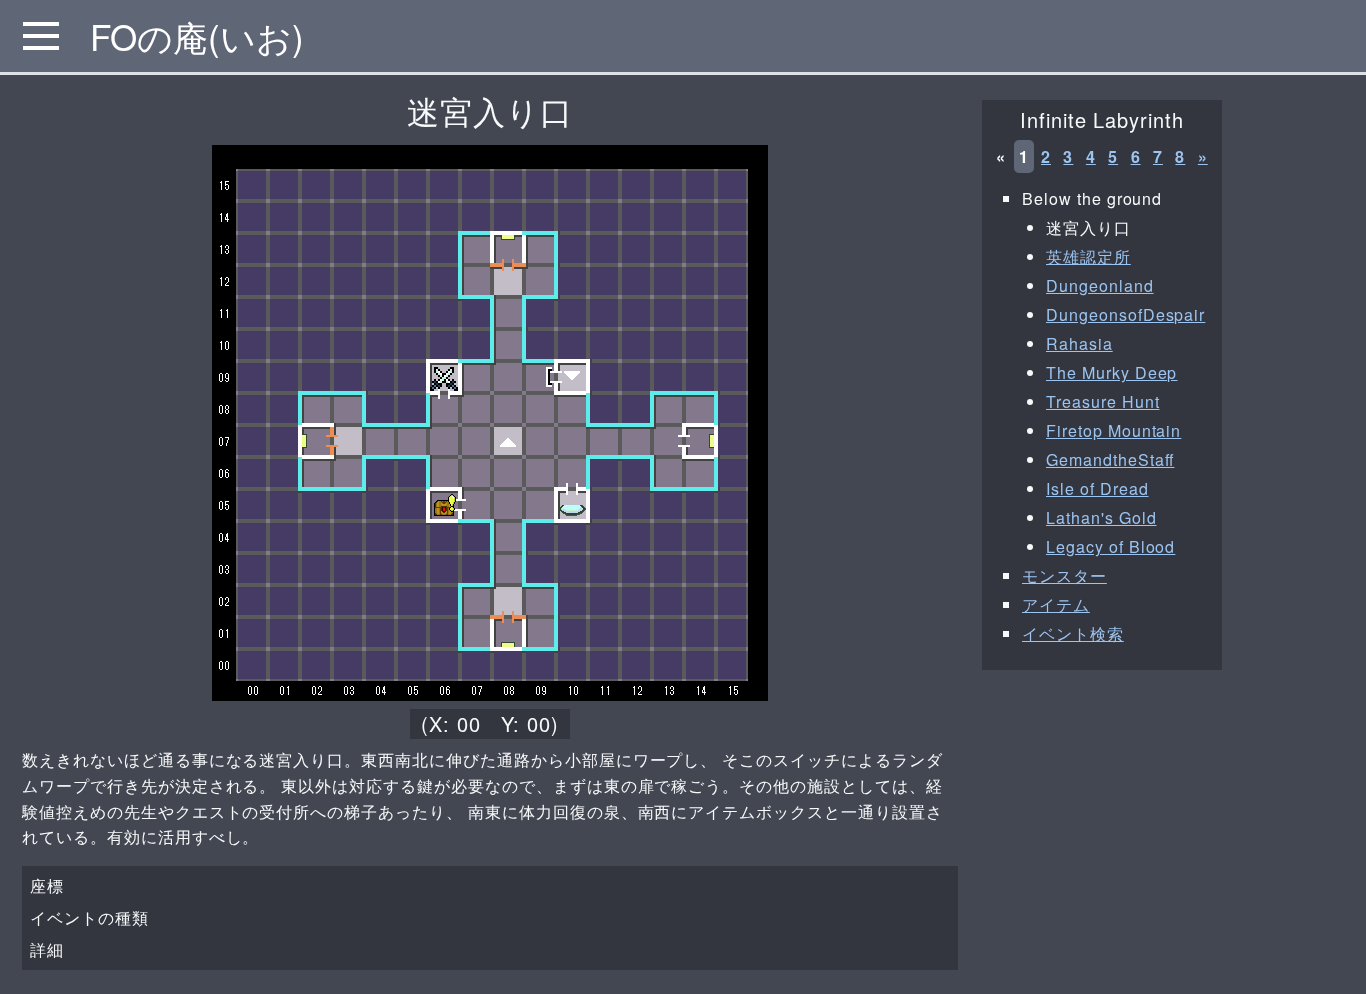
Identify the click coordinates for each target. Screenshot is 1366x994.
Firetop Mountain (1113, 430)
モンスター (1064, 575)
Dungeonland (1100, 285)
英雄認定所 (1088, 256)
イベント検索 (1073, 633)
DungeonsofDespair (1125, 314)
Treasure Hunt (1102, 401)
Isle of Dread (1097, 488)
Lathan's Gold (1101, 517)
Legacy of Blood (1110, 546)
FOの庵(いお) (197, 36)
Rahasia (1079, 343)
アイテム (1056, 604)
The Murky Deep (1111, 372)
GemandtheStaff (1110, 459)
